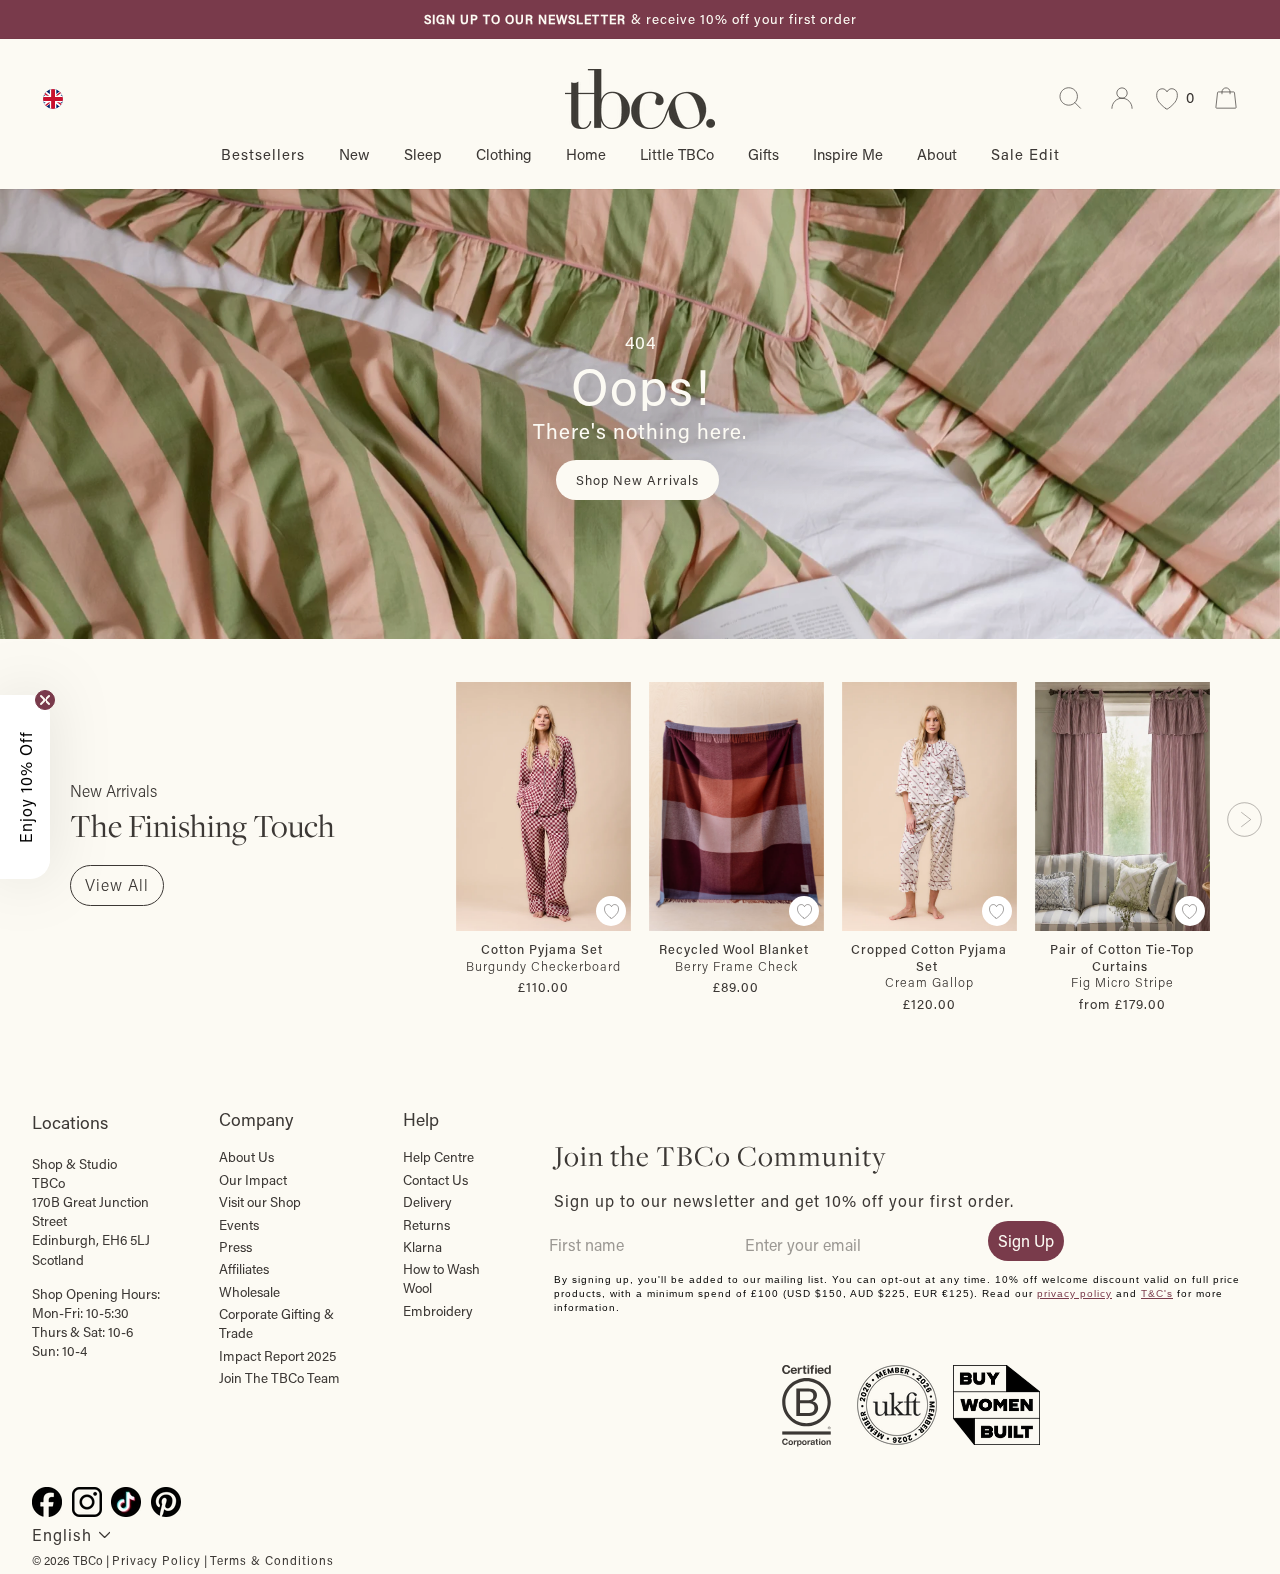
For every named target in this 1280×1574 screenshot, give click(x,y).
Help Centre (438, 1157)
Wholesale (249, 1292)
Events (239, 1225)
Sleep (423, 154)
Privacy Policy (156, 1560)
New (354, 154)
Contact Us (435, 1180)
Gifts (763, 154)
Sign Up (1026, 1240)
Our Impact (253, 1180)
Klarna (422, 1247)
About (937, 154)
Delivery (427, 1202)
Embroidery (438, 1311)
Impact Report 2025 (277, 1356)
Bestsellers (263, 154)
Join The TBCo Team (279, 1378)
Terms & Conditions (272, 1560)
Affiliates (244, 1269)
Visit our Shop (260, 1202)
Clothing (504, 154)
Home (586, 154)
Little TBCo (677, 154)
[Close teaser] (45, 700)
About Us (246, 1157)
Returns (426, 1225)
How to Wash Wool (441, 1278)
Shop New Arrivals (637, 479)
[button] (25, 787)
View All (117, 884)
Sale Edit (1025, 154)
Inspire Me (848, 154)
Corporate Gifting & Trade (276, 1323)
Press (235, 1247)
